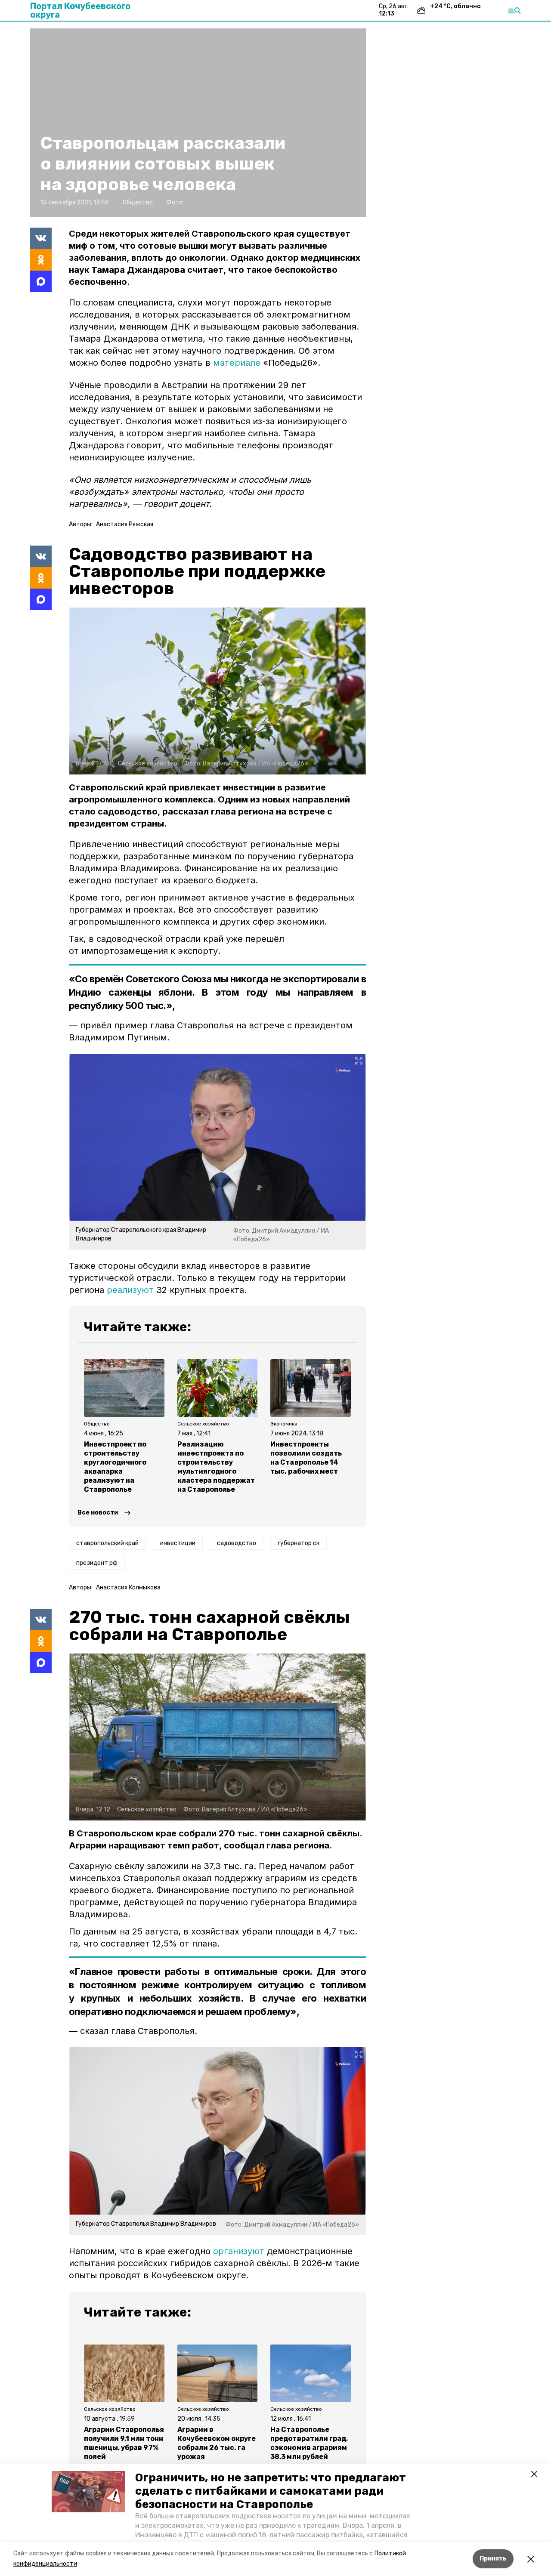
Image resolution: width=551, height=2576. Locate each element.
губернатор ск (299, 1543)
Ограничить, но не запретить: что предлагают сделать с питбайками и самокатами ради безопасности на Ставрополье (271, 2491)
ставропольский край (107, 1543)
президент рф (97, 1563)
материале (237, 363)
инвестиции (178, 1543)
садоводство (237, 1543)
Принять (493, 2559)
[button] (88, 2492)
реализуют (130, 1290)
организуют (239, 2251)
